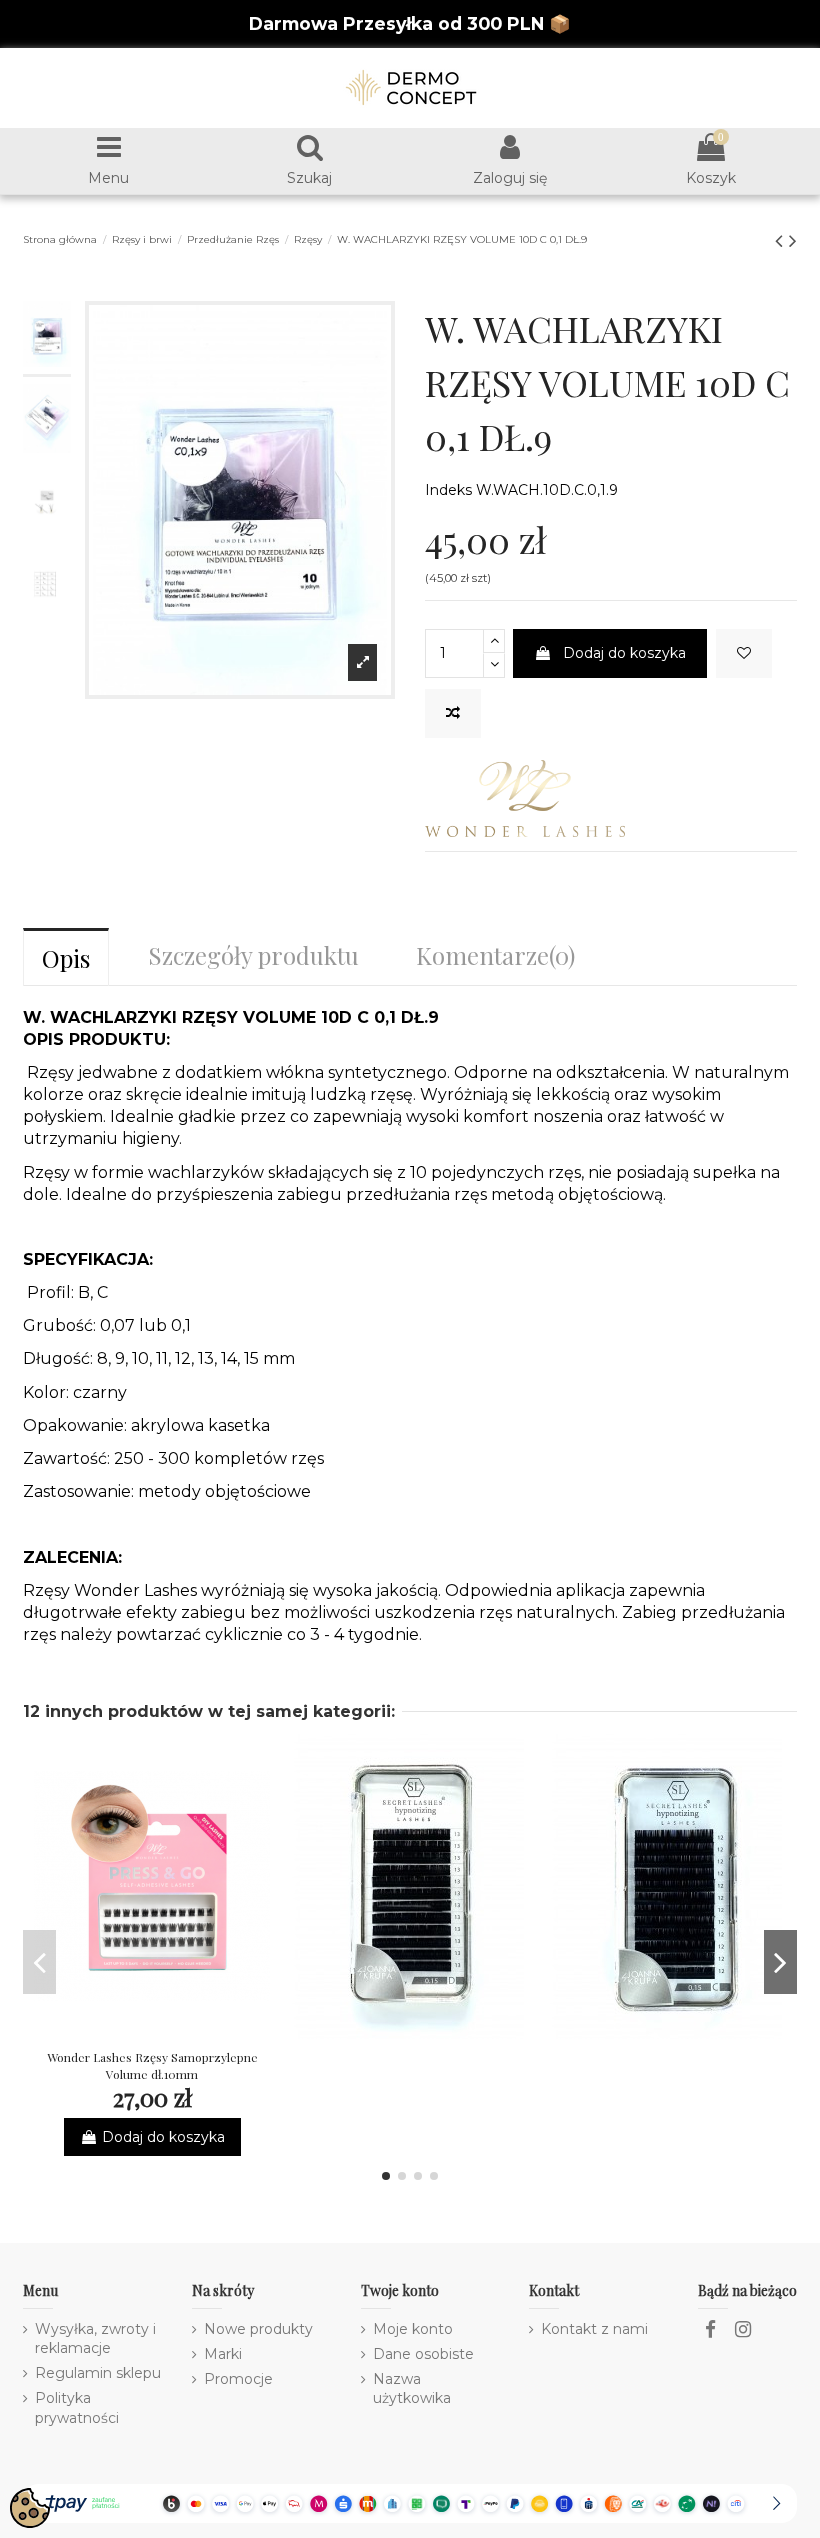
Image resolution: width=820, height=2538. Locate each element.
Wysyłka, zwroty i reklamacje (95, 2339)
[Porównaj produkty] (152, 2032)
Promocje (238, 2379)
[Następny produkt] (793, 240)
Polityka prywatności (77, 2408)
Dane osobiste (423, 2354)
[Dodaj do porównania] (453, 713)
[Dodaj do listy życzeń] (744, 653)
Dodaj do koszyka (624, 653)
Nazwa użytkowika (412, 2389)
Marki (223, 2354)
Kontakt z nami (594, 2329)
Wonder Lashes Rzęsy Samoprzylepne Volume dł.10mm (152, 2065)
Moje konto (413, 2329)
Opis (66, 958)
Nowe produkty (258, 2329)
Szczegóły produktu (253, 955)
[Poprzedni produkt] (782, 240)
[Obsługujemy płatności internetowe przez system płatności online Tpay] (410, 2502)
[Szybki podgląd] (180, 2032)
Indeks (448, 490)
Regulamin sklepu (98, 2373)
